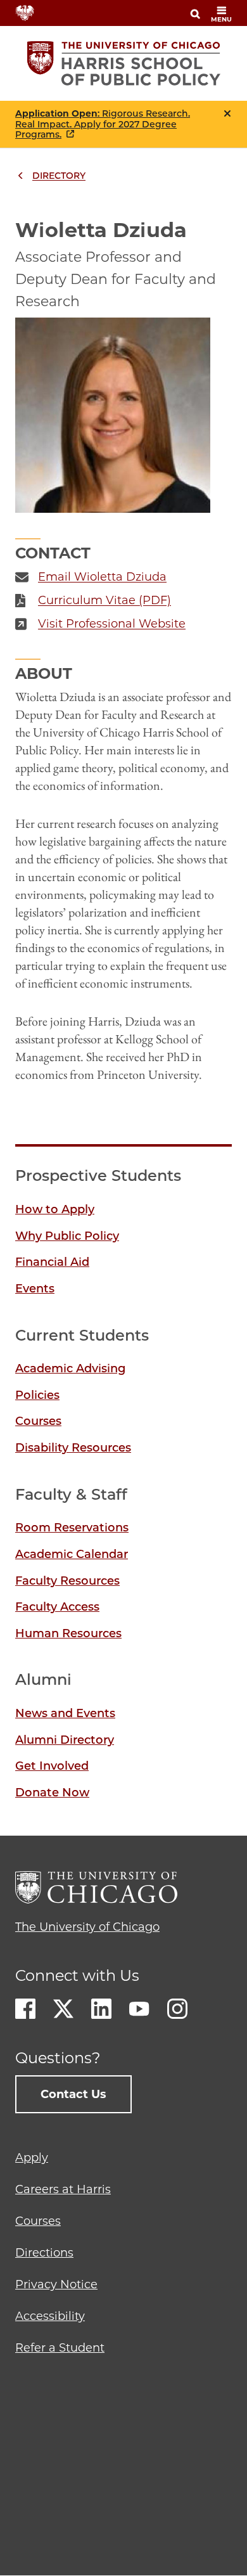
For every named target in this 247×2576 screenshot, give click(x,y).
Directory (59, 176)
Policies (37, 1395)
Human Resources (68, 1633)
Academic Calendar (72, 1554)
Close (227, 113)
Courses (38, 1421)
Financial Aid (52, 1262)
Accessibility (50, 2316)
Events (35, 1289)
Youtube (139, 2009)
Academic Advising (70, 1368)
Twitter (63, 2009)
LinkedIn (101, 2009)
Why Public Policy (67, 1236)
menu (221, 19)
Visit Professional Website (112, 624)
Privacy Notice (56, 2284)
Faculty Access (57, 1607)
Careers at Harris (63, 2189)
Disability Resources (73, 1448)
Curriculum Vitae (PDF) (104, 600)
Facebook (25, 2009)
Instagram (177, 2009)
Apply (32, 2158)
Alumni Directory (65, 1740)
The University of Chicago (87, 1927)
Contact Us (73, 2094)
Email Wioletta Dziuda (102, 577)
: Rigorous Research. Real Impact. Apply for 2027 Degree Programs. (103, 124)
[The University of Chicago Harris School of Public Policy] (124, 63)
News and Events (65, 1713)
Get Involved (52, 1766)
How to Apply (55, 1209)
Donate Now (52, 1793)
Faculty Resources (67, 1581)
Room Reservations (72, 1528)
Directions (44, 2253)
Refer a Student (60, 2348)
